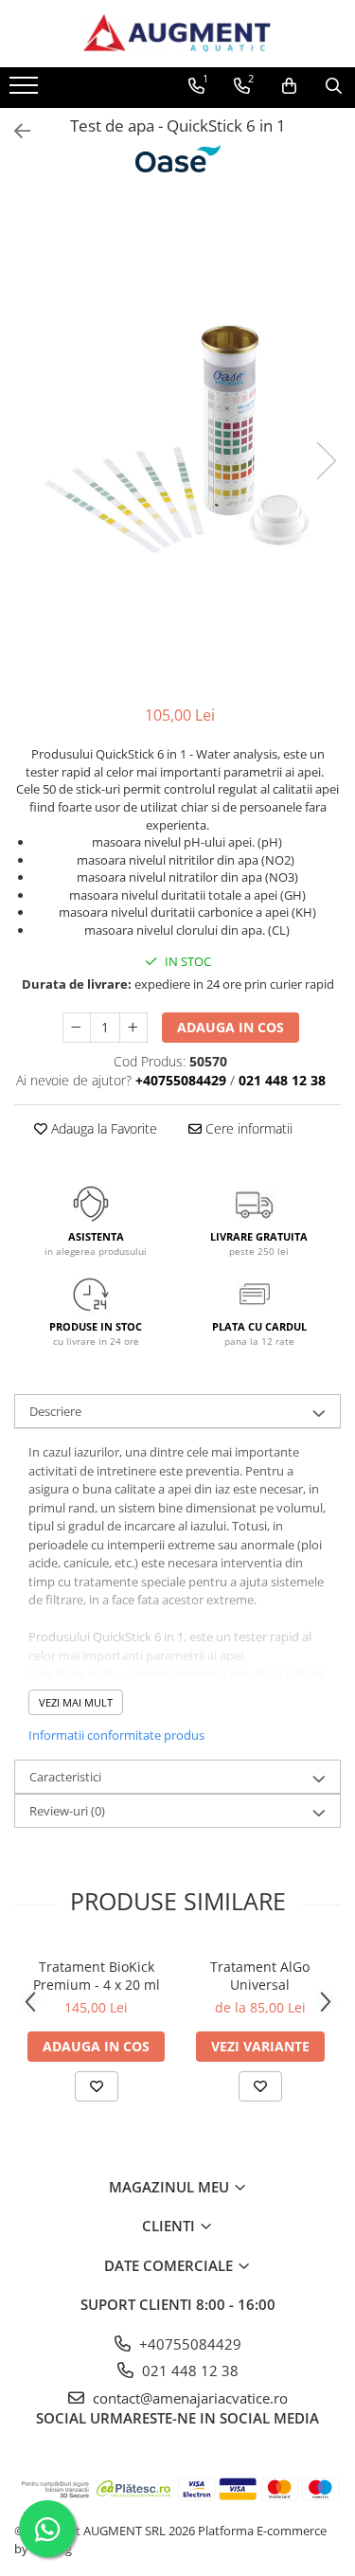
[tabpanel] (177, 441)
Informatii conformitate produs (116, 1735)
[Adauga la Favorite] (97, 2086)
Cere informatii (247, 1128)
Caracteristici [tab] (65, 1777)
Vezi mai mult (76, 1702)
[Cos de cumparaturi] (289, 86)
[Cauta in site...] (334, 86)
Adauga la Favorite (102, 1128)
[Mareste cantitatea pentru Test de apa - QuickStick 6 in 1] (133, 1028)
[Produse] (26, 91)
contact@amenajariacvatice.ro (188, 2398)
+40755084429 (188, 2344)
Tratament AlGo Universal (260, 1976)
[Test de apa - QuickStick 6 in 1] (177, 441)
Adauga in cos (231, 1027)
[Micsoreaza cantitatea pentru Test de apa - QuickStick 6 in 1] (77, 1028)
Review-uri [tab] (67, 1811)
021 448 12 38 (188, 2370)
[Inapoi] (14, 131)
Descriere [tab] (55, 1411)
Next (326, 461)
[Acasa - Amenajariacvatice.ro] (178, 34)
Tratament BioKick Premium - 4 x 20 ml (97, 1976)
